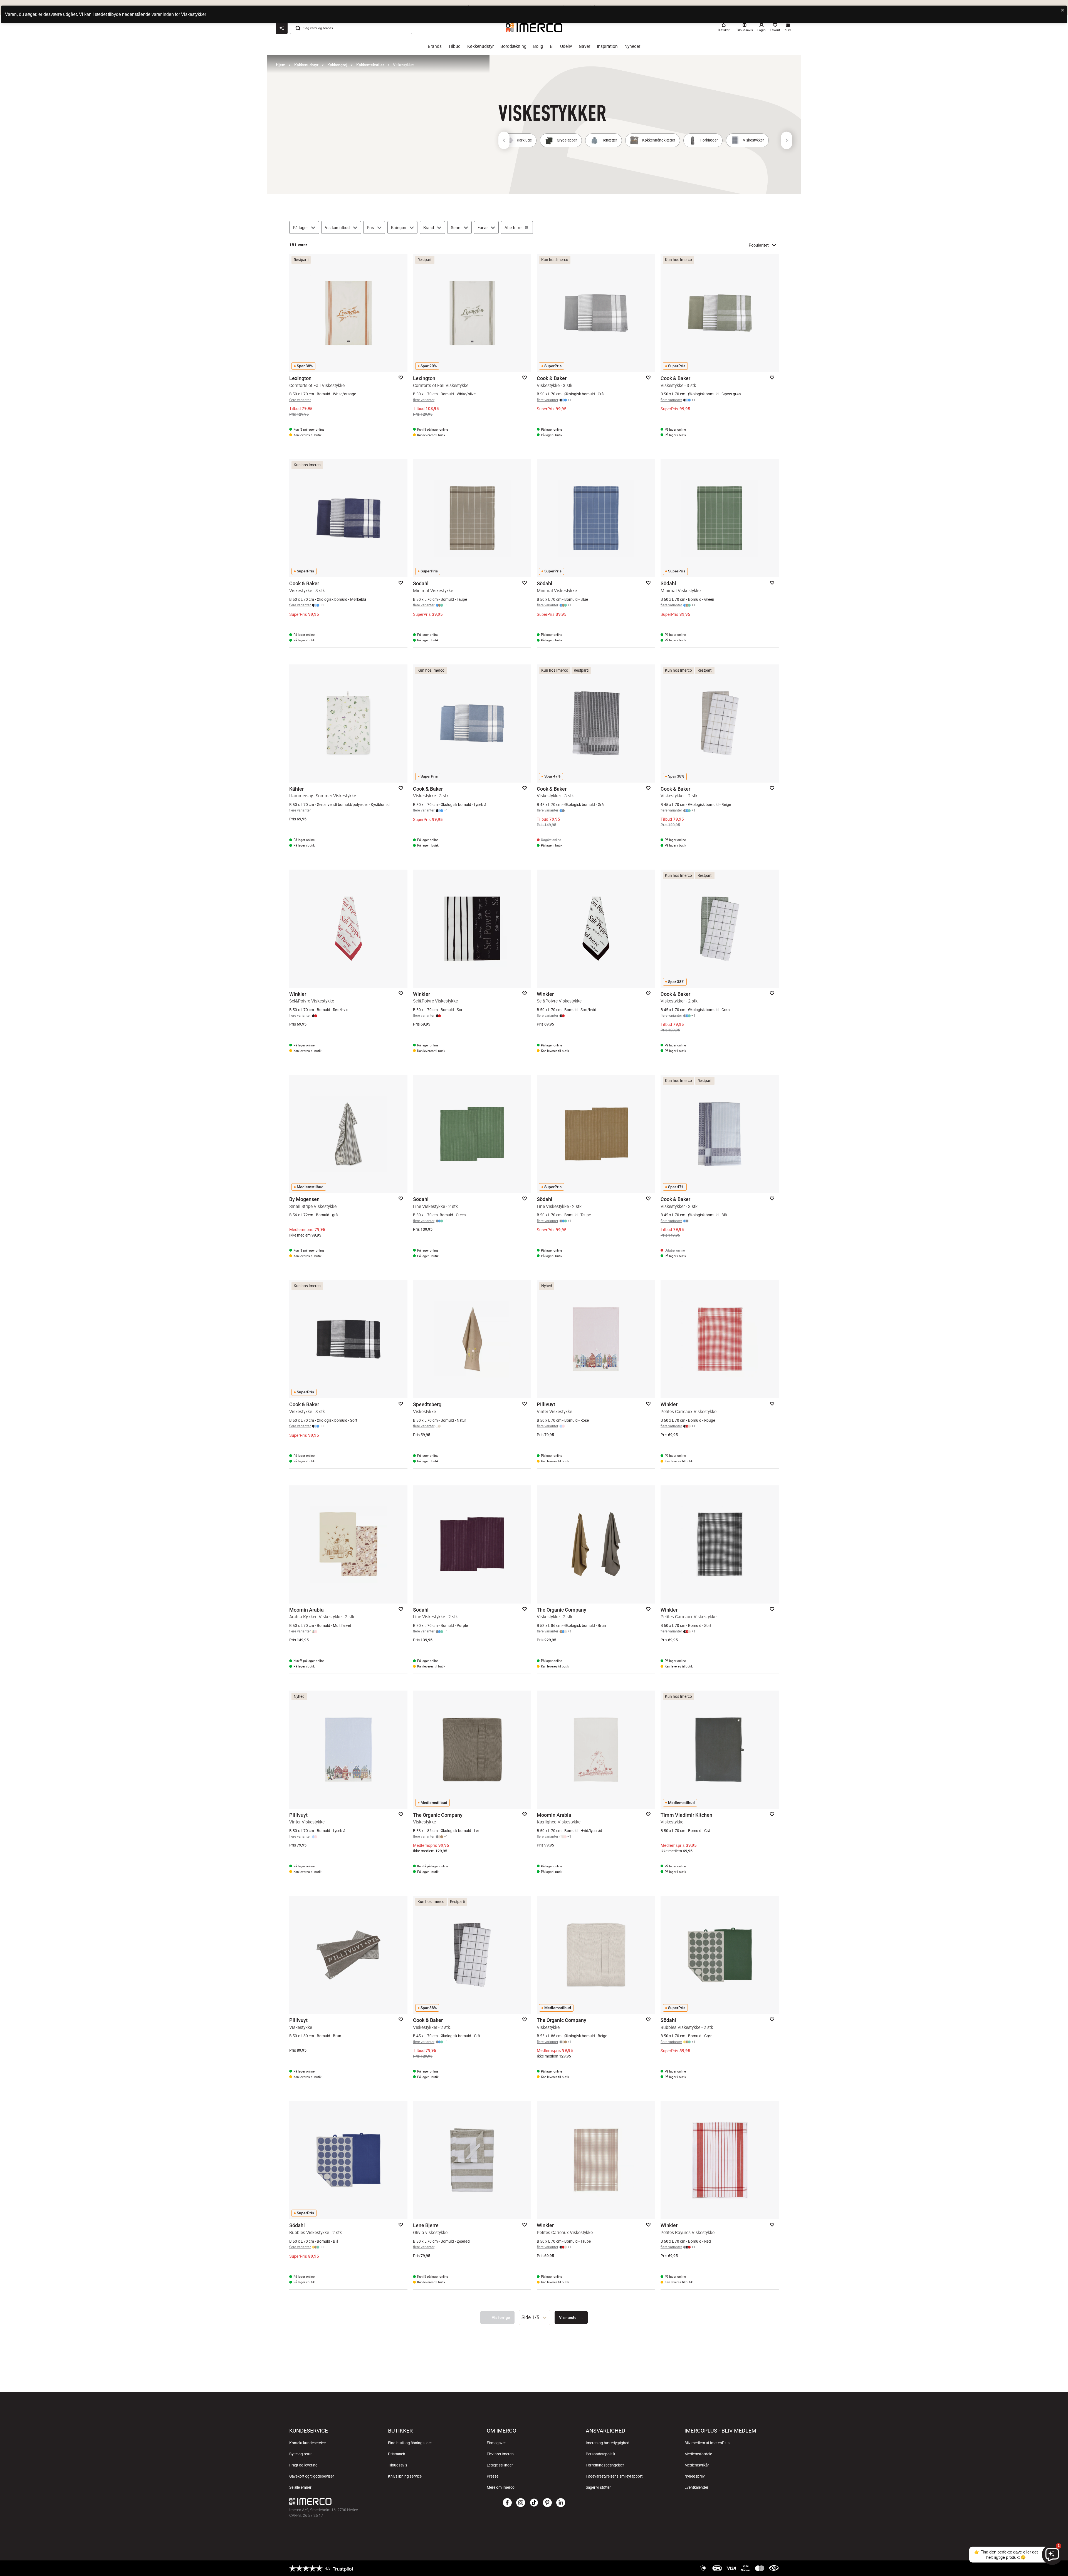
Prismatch (397, 2454)
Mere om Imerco (501, 2487)
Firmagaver (496, 2443)
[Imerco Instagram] (521, 2503)
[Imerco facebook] (507, 2503)
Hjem (281, 65)
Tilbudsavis (398, 2465)
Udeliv (566, 46)
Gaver (584, 46)
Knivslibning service (405, 2476)
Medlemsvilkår (697, 2465)
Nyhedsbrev (695, 2476)
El (552, 46)
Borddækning (513, 46)
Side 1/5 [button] (530, 2317)
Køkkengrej (337, 65)
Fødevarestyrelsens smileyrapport (614, 2476)
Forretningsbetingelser (605, 2465)
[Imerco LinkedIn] (561, 2503)
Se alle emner (300, 2487)
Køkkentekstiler (370, 65)
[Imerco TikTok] (534, 2503)
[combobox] (535, 2317)
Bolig (538, 46)
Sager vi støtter (598, 2487)
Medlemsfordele (698, 2454)
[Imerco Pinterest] (547, 2503)
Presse (493, 2476)
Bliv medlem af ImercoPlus (707, 2443)
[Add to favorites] (401, 378)
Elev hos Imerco (500, 2454)
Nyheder (632, 46)
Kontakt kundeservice (307, 2443)
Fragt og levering (303, 2465)
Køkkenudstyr (480, 46)
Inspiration (607, 46)
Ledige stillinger (500, 2465)
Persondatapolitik (600, 2454)
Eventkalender (696, 2487)
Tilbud (454, 46)
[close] (1063, 10)
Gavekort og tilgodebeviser (312, 2476)
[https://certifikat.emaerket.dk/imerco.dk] (774, 2568)
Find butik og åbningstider (410, 2443)
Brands (435, 46)
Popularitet (759, 245)
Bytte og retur (301, 2454)
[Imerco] (371, 2501)
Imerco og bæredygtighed (608, 2443)
